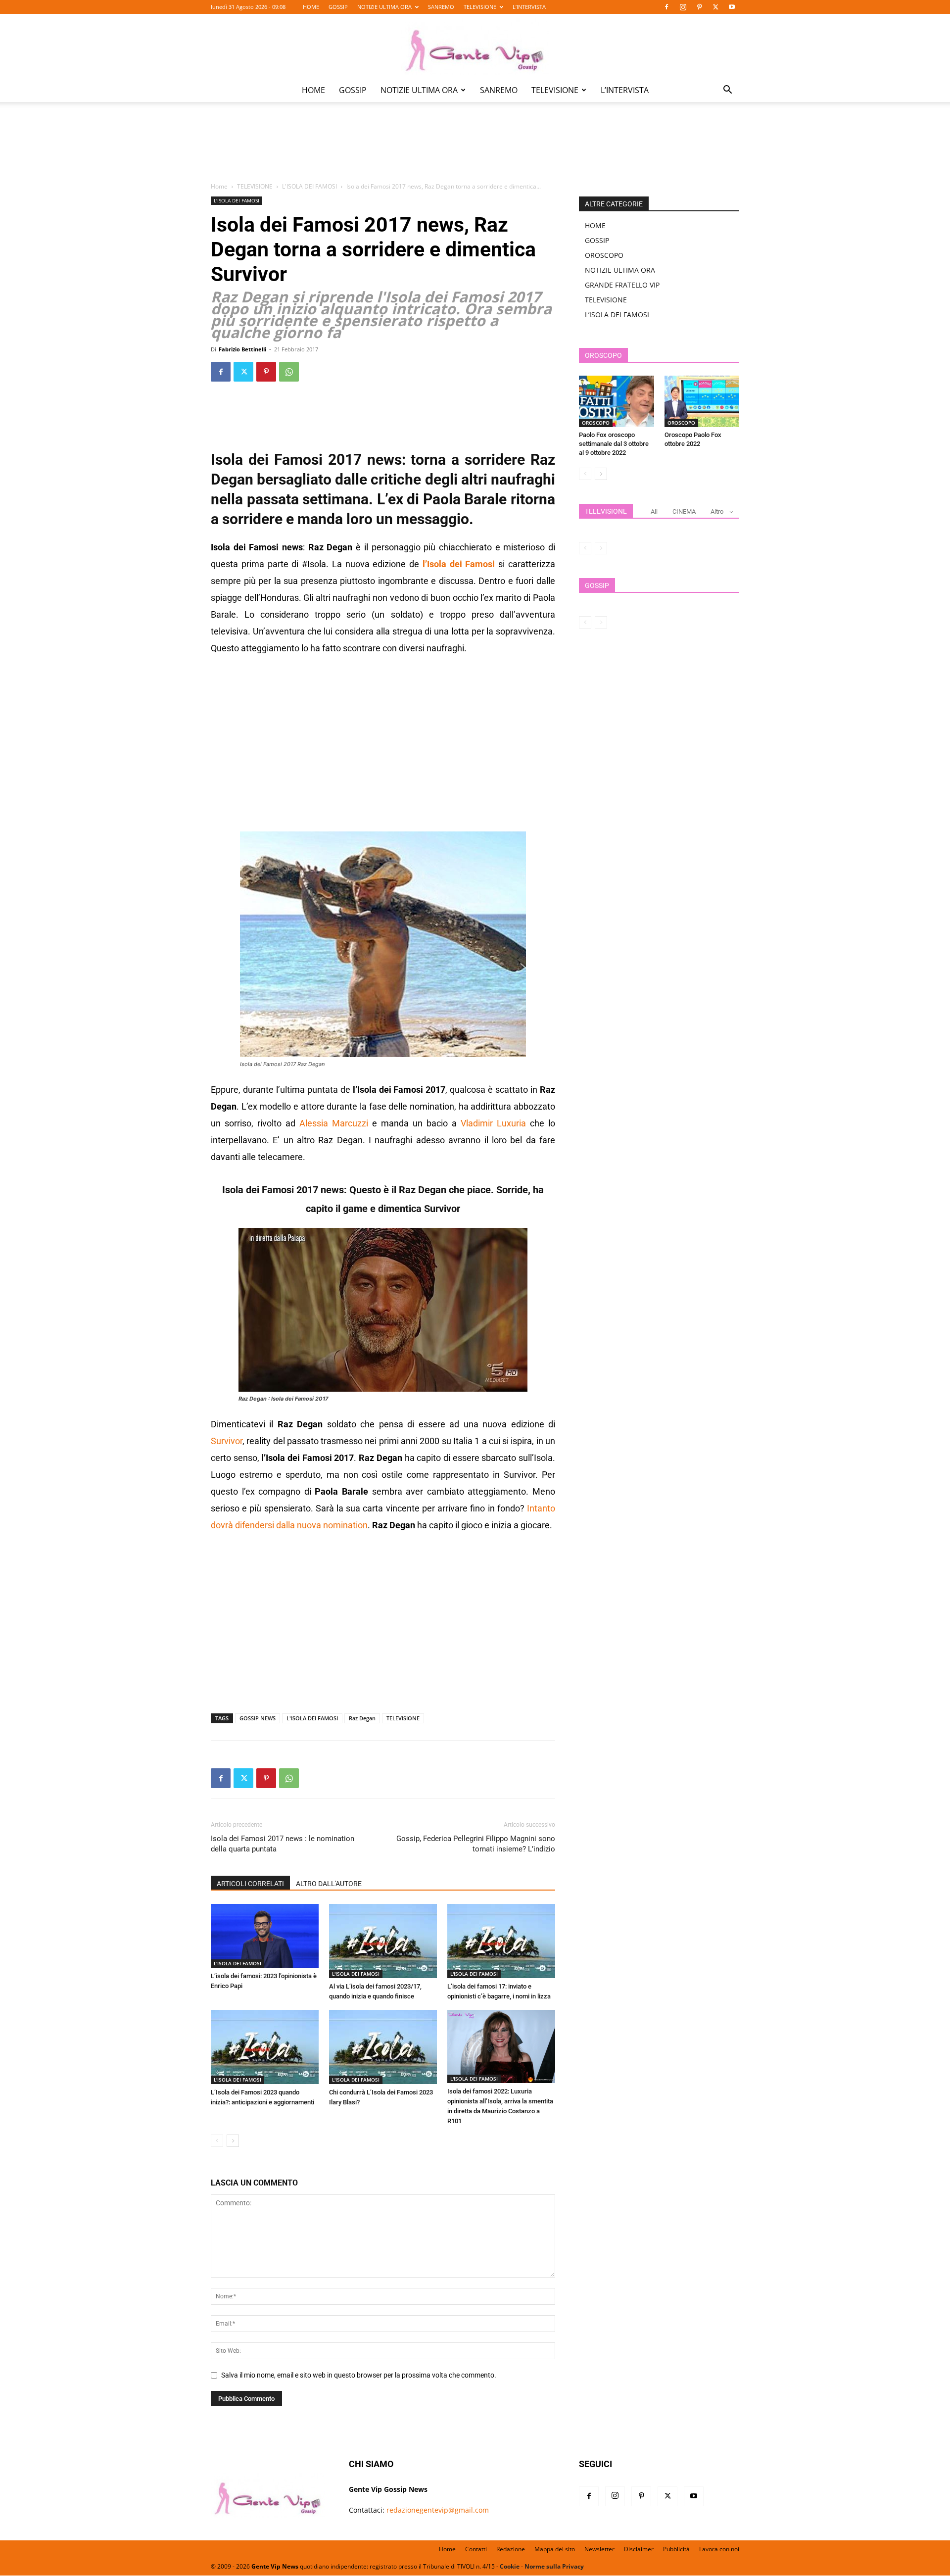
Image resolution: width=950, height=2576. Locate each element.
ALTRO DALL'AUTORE (329, 1884)
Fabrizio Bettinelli (242, 349)
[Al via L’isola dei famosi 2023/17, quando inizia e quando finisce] (383, 1941)
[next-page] (233, 2141)
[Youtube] (732, 7)
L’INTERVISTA (529, 7)
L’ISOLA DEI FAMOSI (617, 315)
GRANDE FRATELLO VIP (622, 285)
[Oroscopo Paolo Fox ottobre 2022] (702, 401)
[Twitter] (715, 7)
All (654, 511)
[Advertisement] (475, 149)
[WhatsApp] (289, 372)
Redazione (511, 2549)
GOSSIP (338, 7)
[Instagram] (683, 7)
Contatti (476, 2549)
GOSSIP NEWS (258, 1718)
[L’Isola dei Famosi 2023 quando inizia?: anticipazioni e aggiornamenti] (265, 2047)
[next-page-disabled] (601, 548)
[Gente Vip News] (475, 47)
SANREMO (441, 7)
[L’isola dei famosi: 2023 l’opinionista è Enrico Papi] (265, 1936)
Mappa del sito (555, 2549)
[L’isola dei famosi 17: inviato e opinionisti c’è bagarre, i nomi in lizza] (501, 1941)
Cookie (510, 2566)
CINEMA (684, 511)
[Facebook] (666, 7)
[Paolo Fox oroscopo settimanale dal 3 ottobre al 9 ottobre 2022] (617, 401)
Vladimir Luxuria (493, 1123)
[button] (727, 91)
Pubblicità (676, 2549)
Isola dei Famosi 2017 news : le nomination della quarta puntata (283, 1844)
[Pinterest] (699, 7)
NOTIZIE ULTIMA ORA (384, 7)
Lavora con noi (719, 2549)
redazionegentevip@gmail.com (438, 2510)
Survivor (227, 1441)
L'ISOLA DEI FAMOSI (309, 186)
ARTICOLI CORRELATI (250, 1884)
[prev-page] (217, 2141)
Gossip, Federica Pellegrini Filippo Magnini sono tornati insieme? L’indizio (476, 1844)
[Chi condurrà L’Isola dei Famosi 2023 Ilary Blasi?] (383, 2047)
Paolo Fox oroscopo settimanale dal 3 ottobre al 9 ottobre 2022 (614, 444)
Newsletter (599, 2549)
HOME (311, 7)
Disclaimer (639, 2549)
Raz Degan (362, 1718)
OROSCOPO (604, 255)
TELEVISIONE (480, 7)
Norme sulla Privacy (554, 2566)
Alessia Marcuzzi (334, 1123)
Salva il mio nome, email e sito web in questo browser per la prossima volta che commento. (359, 2375)
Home (219, 186)
